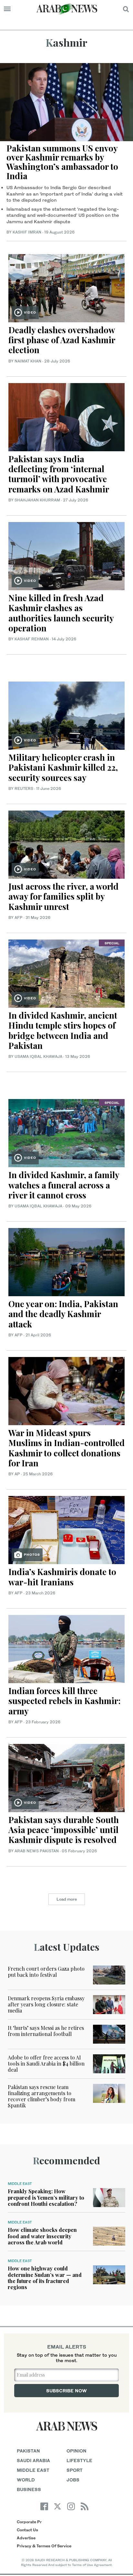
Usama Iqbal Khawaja (38, 1056)
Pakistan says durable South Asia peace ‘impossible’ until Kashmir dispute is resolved (64, 1830)
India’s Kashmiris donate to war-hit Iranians (62, 1577)
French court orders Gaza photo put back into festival (46, 1972)
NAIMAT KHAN (28, 361)
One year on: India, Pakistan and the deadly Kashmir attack (63, 1314)
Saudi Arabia (33, 2460)
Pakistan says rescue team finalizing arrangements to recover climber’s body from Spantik (41, 2096)
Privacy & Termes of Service (44, 2546)
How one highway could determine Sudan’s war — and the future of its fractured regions (45, 2278)
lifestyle (79, 2460)
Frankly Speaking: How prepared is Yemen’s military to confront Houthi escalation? (46, 2197)
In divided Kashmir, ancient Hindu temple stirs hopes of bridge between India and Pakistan (63, 1030)
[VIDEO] (66, 287)
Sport (75, 2470)
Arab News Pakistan (37, 1851)
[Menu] (7, 9)
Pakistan (28, 2451)
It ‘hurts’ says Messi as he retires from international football (46, 2031)
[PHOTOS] (66, 1529)
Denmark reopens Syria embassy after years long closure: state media (46, 2004)
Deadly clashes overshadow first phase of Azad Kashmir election (62, 340)
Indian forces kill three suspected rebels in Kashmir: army (64, 1701)
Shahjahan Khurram (37, 500)
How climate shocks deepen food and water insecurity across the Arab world (42, 2236)
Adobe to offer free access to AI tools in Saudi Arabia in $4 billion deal (46, 2063)
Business (29, 2489)
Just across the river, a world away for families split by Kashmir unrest (63, 896)
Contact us (27, 2530)
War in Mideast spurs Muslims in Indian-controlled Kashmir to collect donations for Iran (66, 1448)
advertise (26, 2538)
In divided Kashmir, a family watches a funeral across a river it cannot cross (64, 1185)
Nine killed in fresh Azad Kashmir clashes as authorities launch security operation (61, 613)
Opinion (77, 2451)
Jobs (73, 2480)
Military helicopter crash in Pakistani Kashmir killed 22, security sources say (63, 767)
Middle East (20, 2184)
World (26, 2480)
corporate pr (29, 2522)
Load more (67, 1899)
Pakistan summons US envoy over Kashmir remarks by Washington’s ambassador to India (62, 162)
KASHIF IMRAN (27, 232)
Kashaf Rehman (32, 639)
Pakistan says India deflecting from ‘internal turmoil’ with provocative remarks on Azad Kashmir (60, 474)
